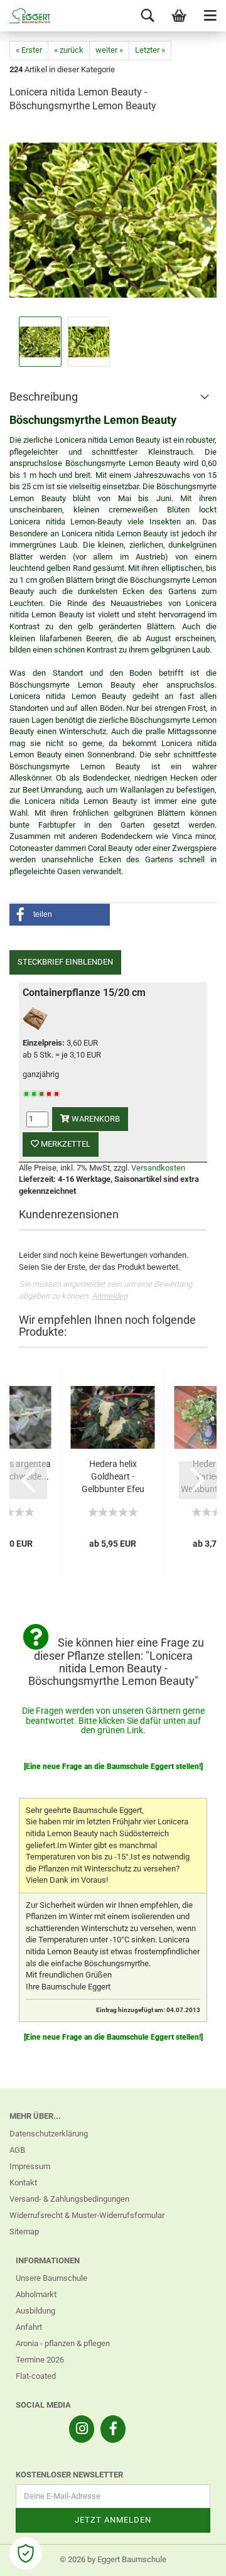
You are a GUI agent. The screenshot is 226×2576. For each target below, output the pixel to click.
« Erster (29, 50)
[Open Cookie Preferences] (26, 2553)
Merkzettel (65, 1144)
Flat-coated (36, 2376)
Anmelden (110, 1296)
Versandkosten (158, 1168)
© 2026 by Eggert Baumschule (113, 2559)
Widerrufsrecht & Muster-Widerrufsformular (87, 2215)
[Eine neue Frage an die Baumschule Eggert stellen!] (113, 1767)
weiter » (109, 50)
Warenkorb (95, 1119)
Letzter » (150, 50)
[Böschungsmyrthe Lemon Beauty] (113, 219)
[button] (60, 915)
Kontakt (23, 2183)
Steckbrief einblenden (65, 962)
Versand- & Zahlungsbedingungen (69, 2199)
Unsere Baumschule (51, 2278)
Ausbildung (35, 2311)
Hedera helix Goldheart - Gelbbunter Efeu (113, 1476)
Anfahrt (29, 2327)
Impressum (30, 2166)
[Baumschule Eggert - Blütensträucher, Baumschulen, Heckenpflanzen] (25, 16)
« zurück (69, 50)
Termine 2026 (40, 2360)
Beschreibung (44, 397)
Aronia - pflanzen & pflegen (63, 2343)
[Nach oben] (191, 2557)
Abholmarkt (36, 2294)
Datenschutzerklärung (49, 2134)
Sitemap (24, 2232)
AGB (17, 2150)
